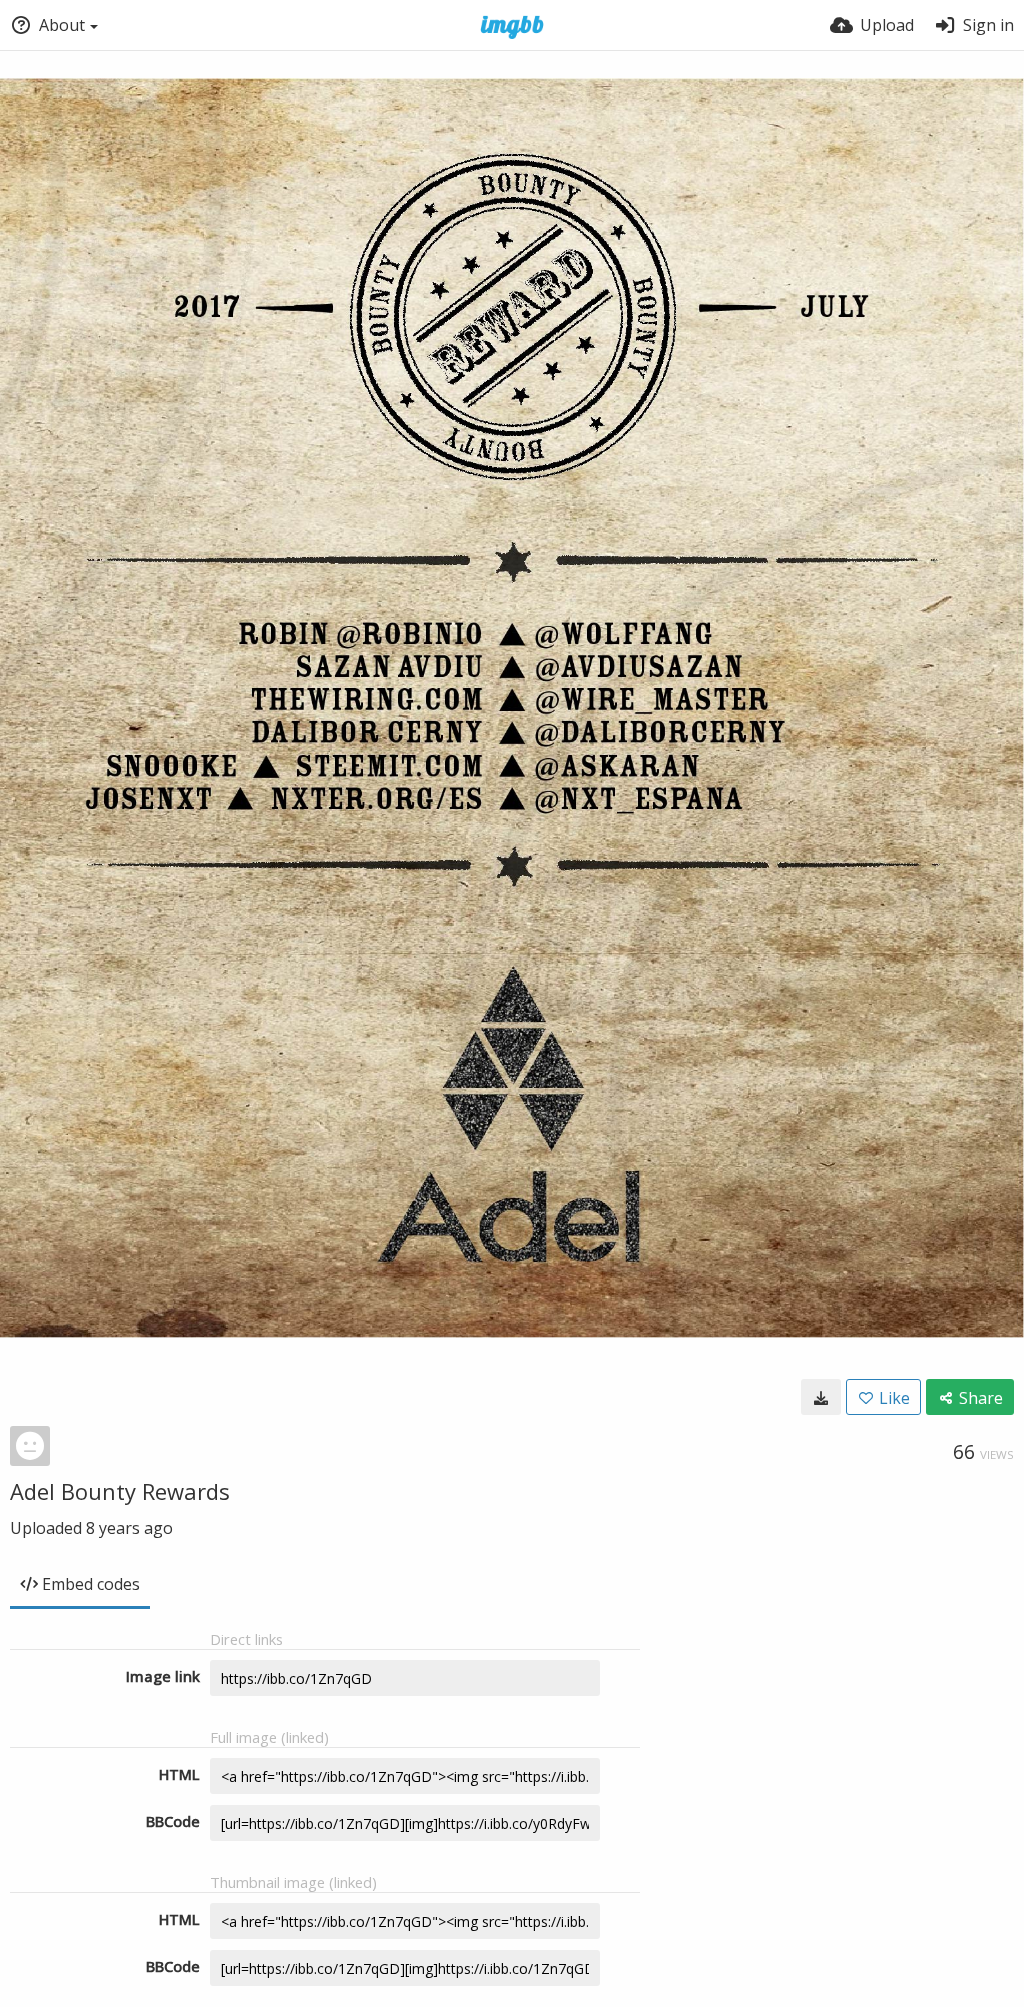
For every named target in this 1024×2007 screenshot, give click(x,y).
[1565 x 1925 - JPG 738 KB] (821, 1397)
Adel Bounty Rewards (120, 1491)
